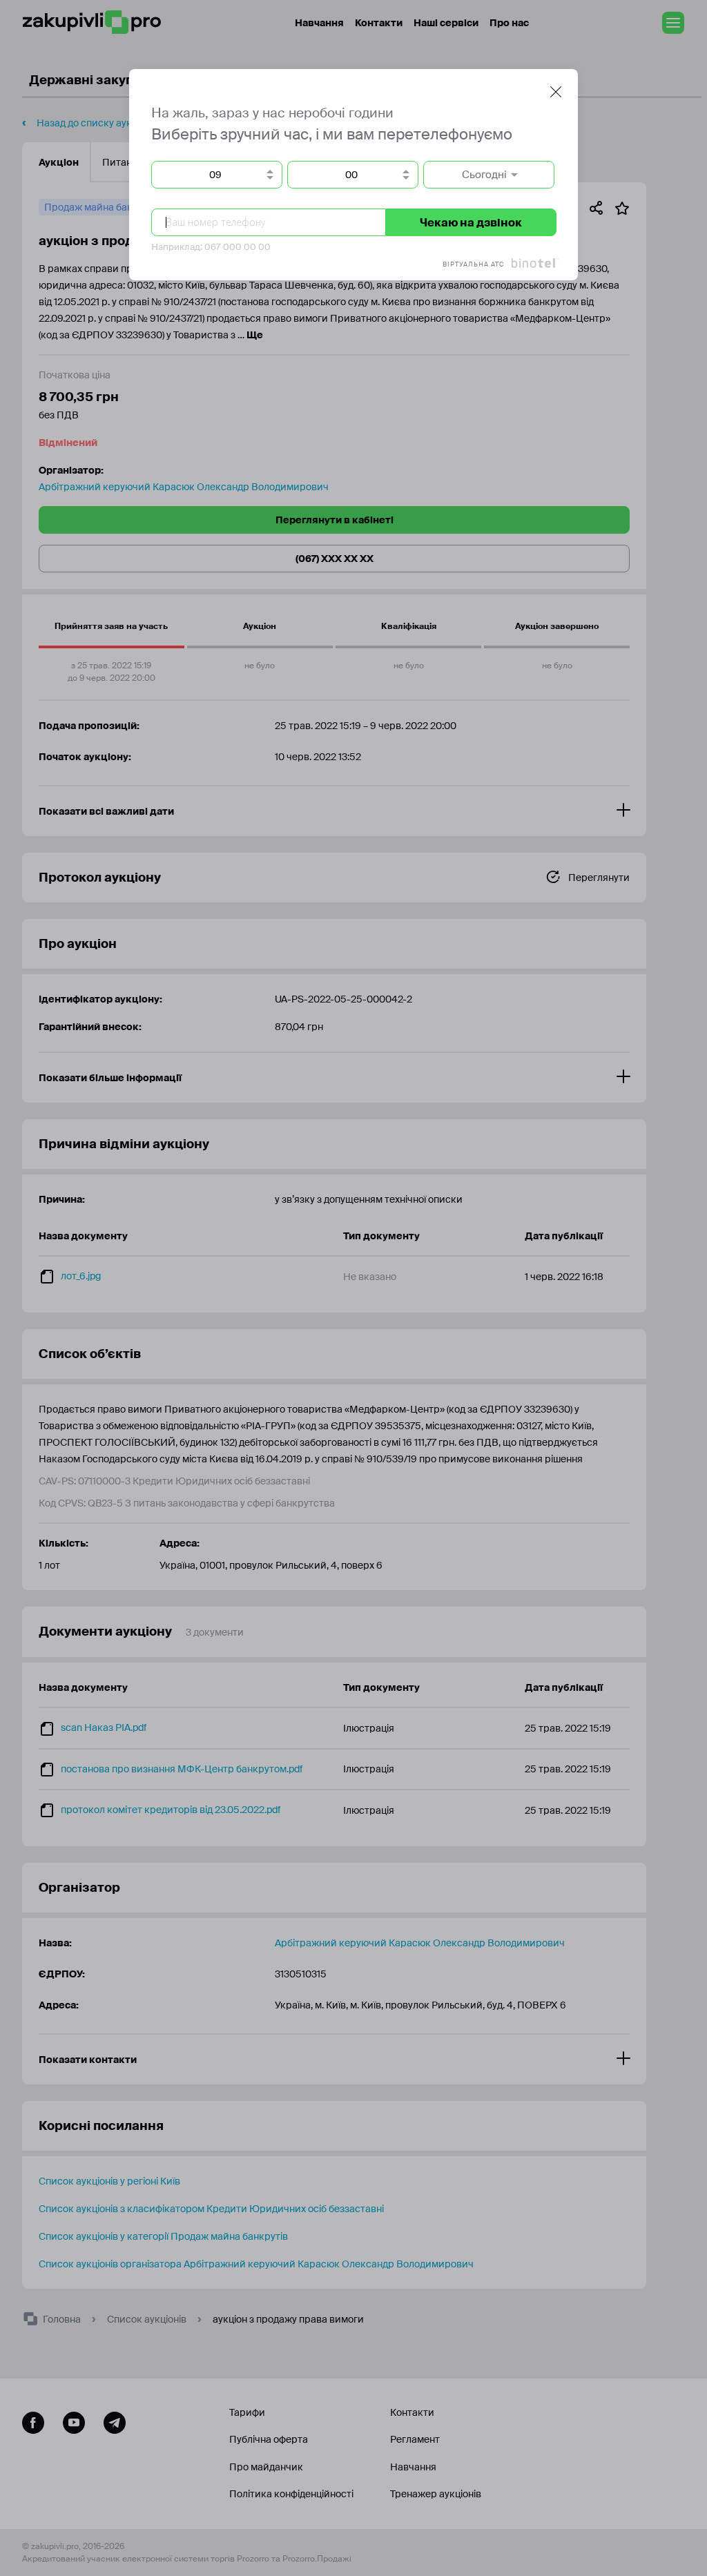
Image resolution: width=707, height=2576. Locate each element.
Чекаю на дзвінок (471, 223)
